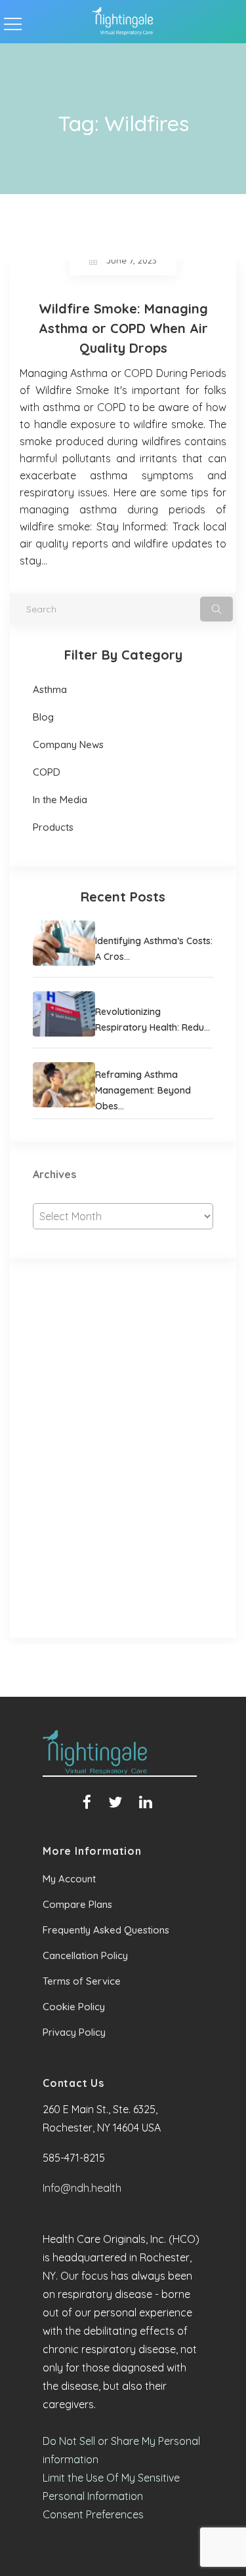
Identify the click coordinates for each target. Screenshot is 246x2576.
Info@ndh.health (82, 2188)
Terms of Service (82, 1981)
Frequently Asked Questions (106, 1930)
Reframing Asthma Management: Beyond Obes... (143, 1090)
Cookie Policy (74, 2007)
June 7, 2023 (132, 260)
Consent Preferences (93, 2514)
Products (53, 827)
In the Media (60, 800)
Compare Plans (77, 1904)
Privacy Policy (74, 2032)
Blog (43, 717)
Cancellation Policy (85, 1955)
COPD (47, 772)
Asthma (50, 689)
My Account (69, 1879)
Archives (54, 1174)
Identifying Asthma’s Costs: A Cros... (154, 949)
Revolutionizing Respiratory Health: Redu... (153, 1020)
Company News (68, 744)
